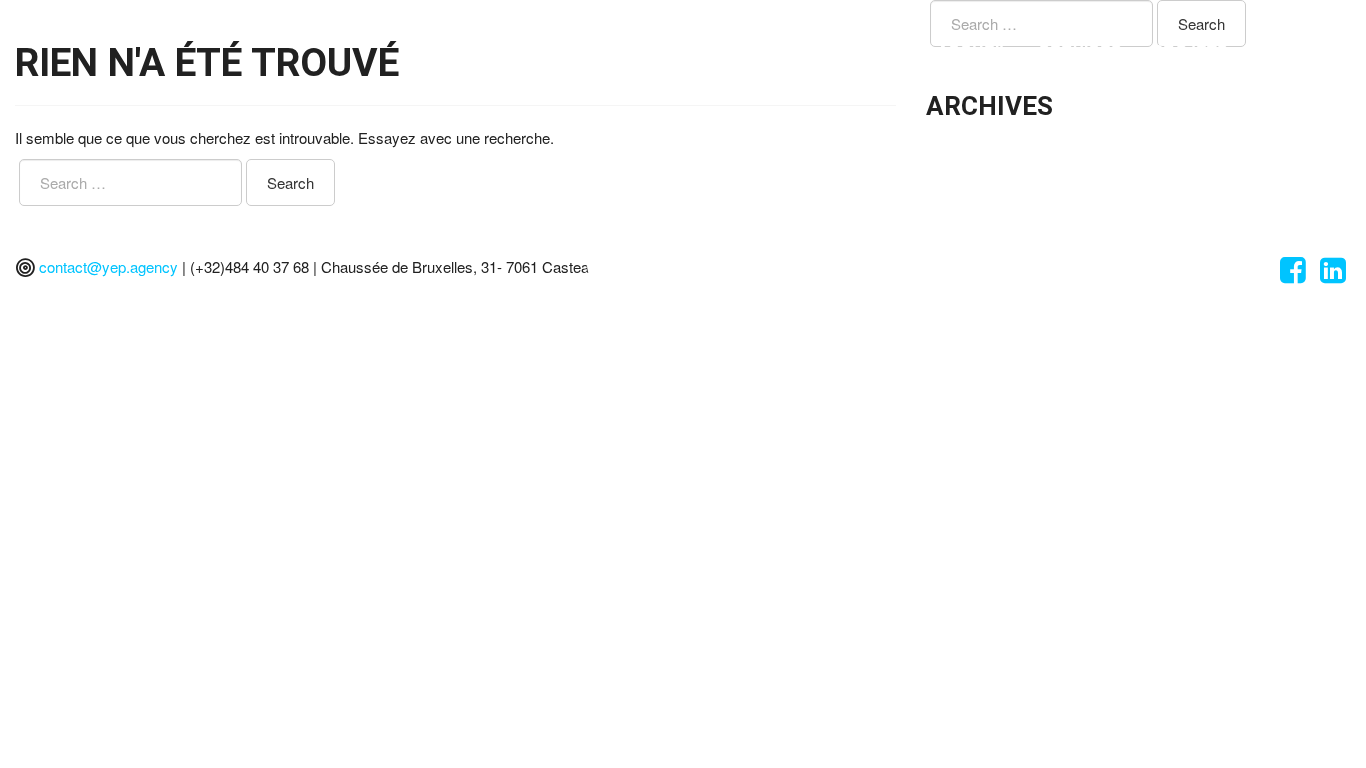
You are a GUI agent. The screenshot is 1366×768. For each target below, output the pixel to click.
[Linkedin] (1333, 274)
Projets (1190, 50)
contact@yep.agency (108, 266)
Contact (1297, 50)
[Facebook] (1293, 274)
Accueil (973, 50)
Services (1080, 50)
